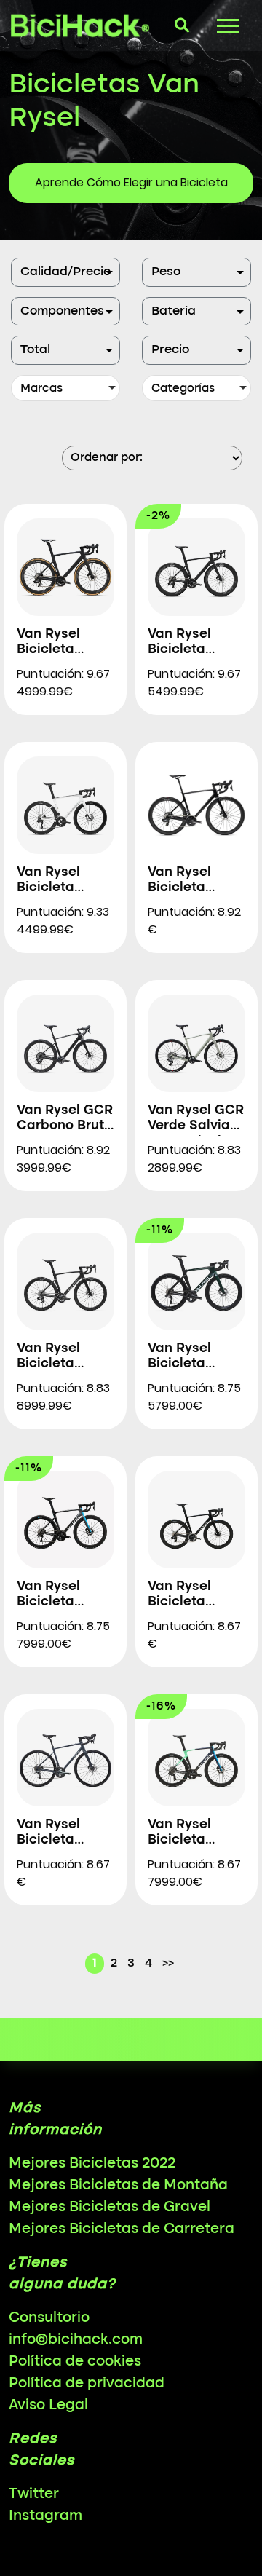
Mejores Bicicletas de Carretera (122, 2229)
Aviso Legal (48, 2406)
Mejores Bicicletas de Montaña (118, 2186)
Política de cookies (75, 2362)
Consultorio (49, 2318)
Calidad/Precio (65, 272)
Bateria (174, 311)
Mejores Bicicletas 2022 (92, 2164)
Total (35, 350)
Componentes (62, 311)
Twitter (34, 2494)
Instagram (45, 2516)
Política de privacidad (87, 2384)
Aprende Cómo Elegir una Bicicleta (131, 182)
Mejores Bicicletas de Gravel (110, 2208)
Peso (166, 272)
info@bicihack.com (76, 2340)
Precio (170, 350)
